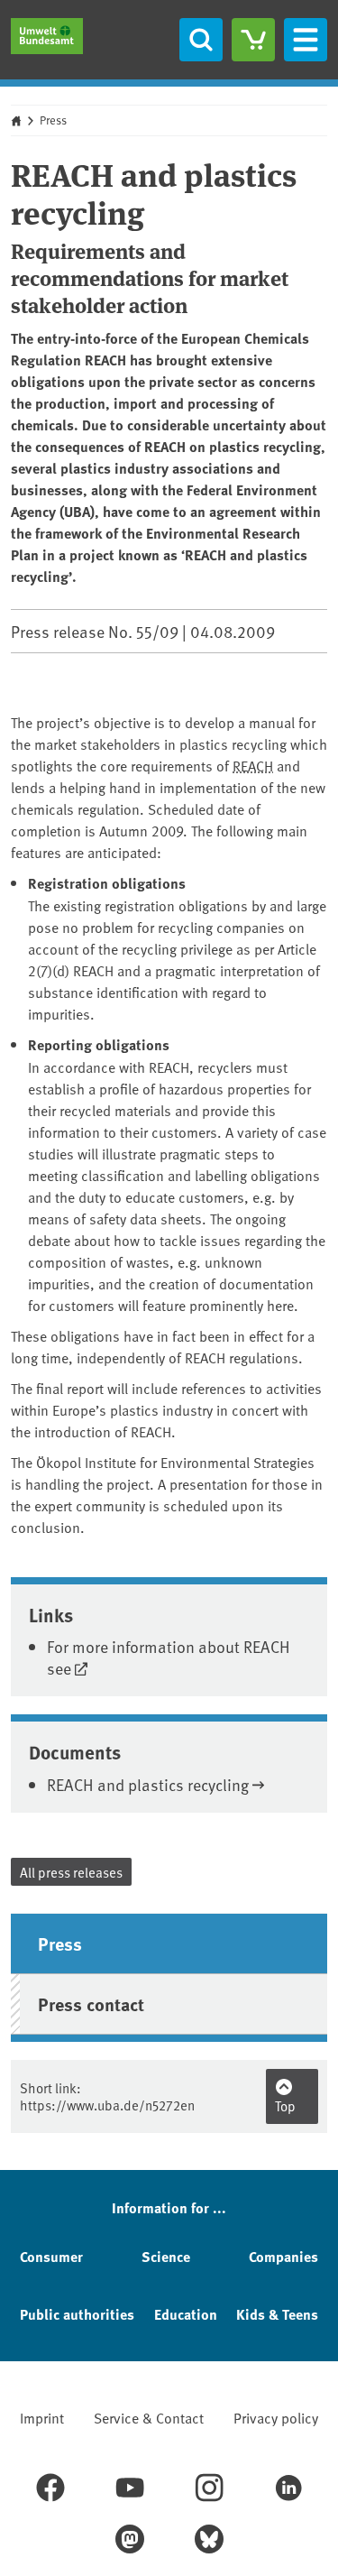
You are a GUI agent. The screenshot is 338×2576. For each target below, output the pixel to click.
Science (166, 2256)
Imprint (42, 2417)
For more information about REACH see (169, 1657)
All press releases (71, 1872)
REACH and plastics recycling (148, 1784)
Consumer (51, 2256)
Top (285, 2105)
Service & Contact (149, 2417)
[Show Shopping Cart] (253, 40)
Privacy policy (276, 2417)
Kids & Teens (277, 2314)
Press (53, 120)
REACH (253, 765)
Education (186, 2314)
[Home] (47, 36)
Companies (283, 2256)
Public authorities (77, 2314)
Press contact (91, 2004)
